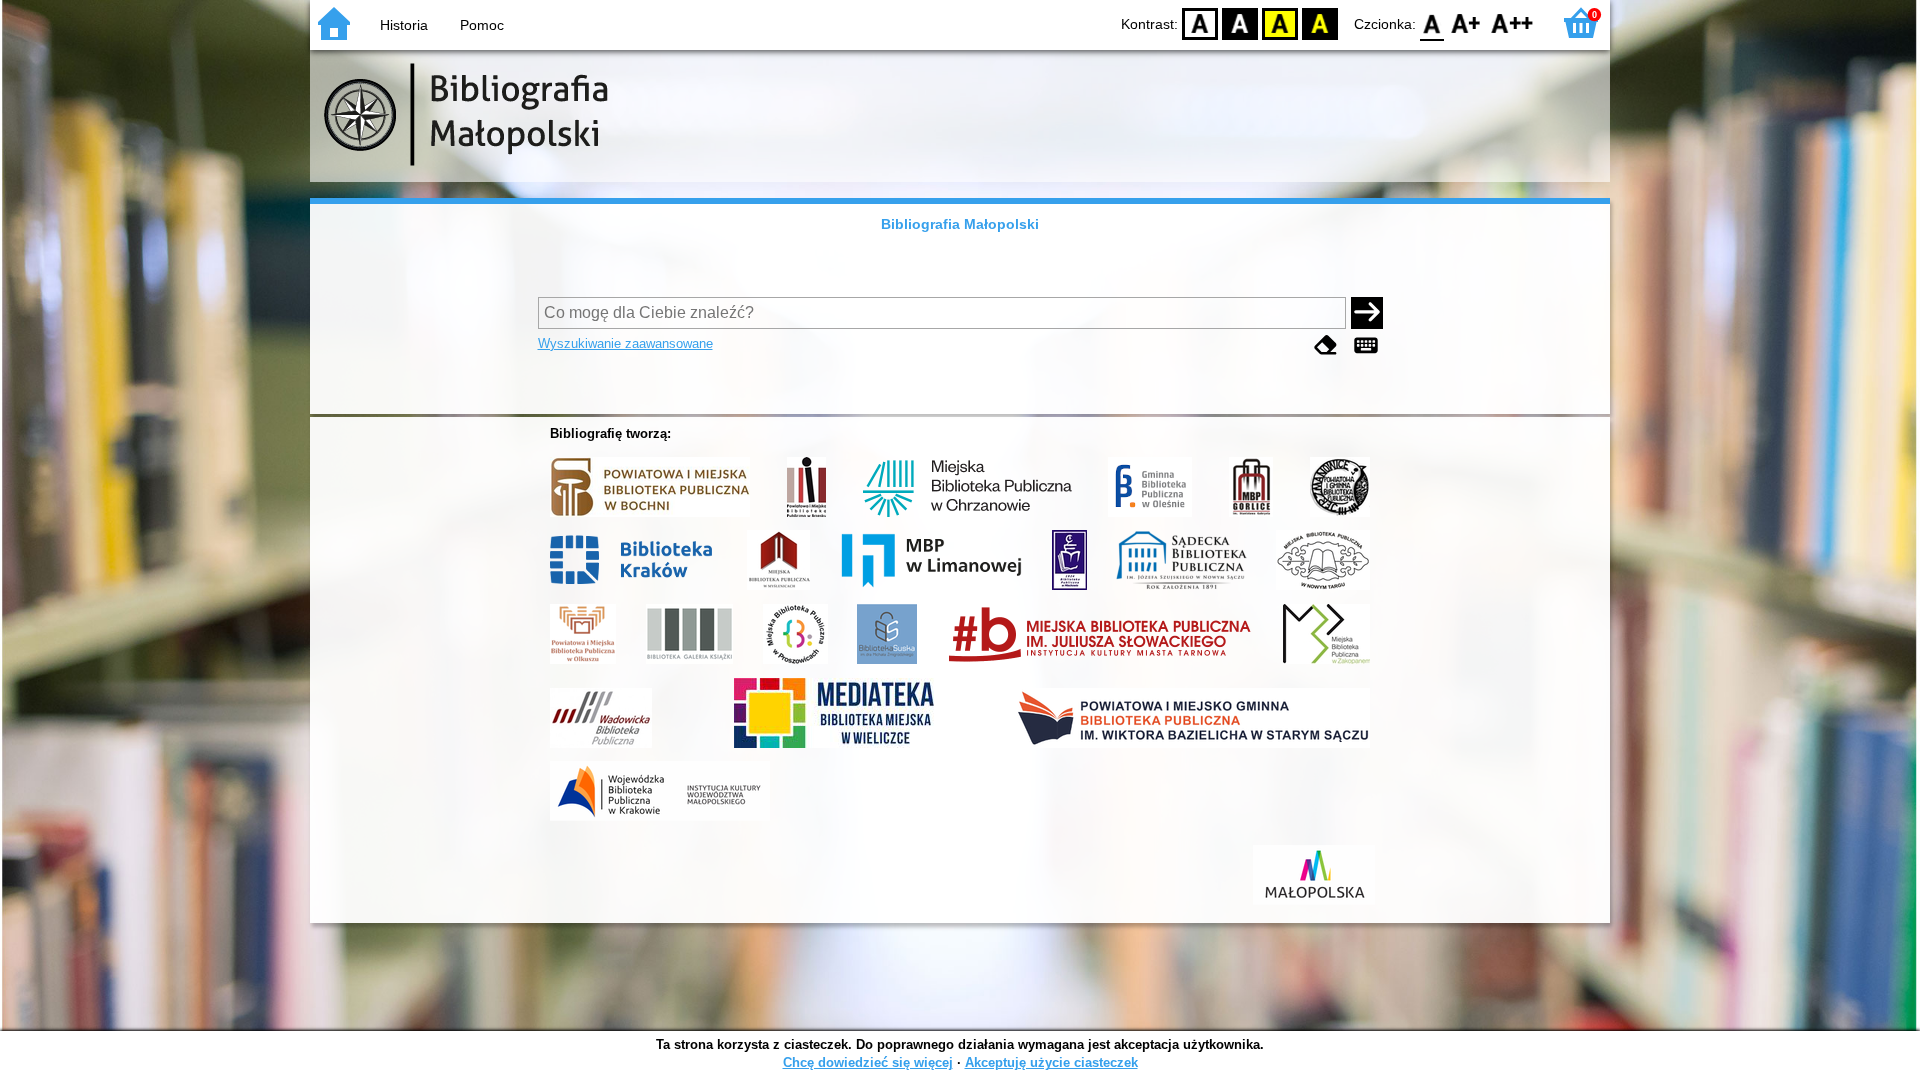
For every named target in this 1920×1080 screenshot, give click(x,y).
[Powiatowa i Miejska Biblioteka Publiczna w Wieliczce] (834, 748)
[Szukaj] (1367, 313)
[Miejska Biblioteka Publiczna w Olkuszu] (583, 664)
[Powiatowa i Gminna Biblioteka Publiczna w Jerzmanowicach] (1340, 517)
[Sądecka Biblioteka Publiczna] (1181, 590)
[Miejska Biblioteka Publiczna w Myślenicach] (778, 590)
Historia (404, 25)
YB (1280, 22)
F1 (1466, 22)
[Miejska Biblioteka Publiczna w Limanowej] (931, 590)
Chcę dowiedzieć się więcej (868, 1062)
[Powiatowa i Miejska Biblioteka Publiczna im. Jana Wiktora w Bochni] (650, 517)
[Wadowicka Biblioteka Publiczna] (601, 748)
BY (1320, 22)
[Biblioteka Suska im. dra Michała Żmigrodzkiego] (887, 664)
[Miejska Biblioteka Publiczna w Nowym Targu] (1323, 590)
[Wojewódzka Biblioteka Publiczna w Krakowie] (660, 821)
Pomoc (482, 25)
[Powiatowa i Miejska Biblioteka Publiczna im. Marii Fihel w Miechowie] (1069, 590)
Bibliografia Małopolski (960, 224)
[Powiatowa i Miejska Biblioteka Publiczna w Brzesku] (806, 517)
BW (1240, 22)
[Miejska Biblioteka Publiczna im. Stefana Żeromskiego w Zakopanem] (1326, 664)
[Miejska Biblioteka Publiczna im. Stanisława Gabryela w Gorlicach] (1251, 517)
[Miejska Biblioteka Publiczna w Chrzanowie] (967, 517)
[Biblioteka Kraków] (634, 590)
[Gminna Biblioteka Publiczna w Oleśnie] (1150, 517)
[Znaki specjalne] (1366, 345)
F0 (1432, 22)
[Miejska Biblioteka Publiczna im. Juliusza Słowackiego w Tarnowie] (1100, 664)
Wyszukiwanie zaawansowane (625, 343)
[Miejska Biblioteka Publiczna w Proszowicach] (795, 664)
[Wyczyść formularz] (1326, 345)
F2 (1512, 22)
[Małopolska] (1314, 905)
